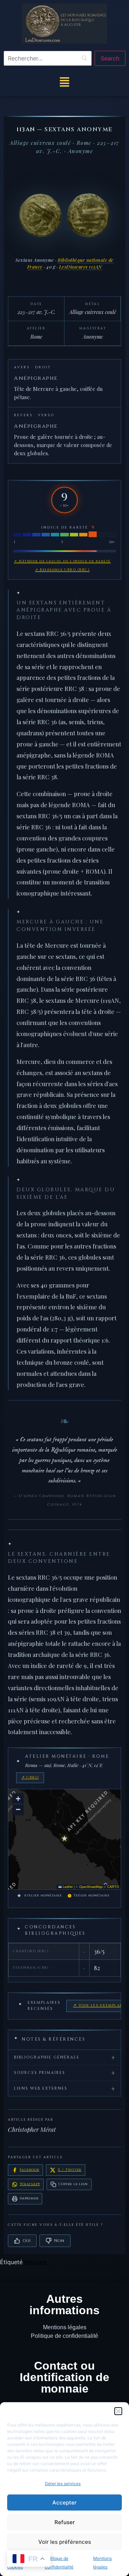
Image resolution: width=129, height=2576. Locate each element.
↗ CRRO (30, 1777)
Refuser (65, 2522)
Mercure (35, 2262)
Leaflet (67, 1887)
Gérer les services (63, 2484)
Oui (27, 2241)
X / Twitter (70, 2170)
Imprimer (29, 2198)
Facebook (29, 2170)
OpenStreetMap (91, 1887)
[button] (118, 2411)
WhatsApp (30, 2184)
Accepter (64, 2503)
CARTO (113, 1887)
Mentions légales (65, 2327)
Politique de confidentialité (64, 2336)
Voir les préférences (65, 2542)
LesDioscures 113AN (81, 267)
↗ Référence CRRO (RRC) (62, 570)
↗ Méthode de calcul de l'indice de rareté (62, 561)
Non (59, 2241)
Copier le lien (73, 2184)
